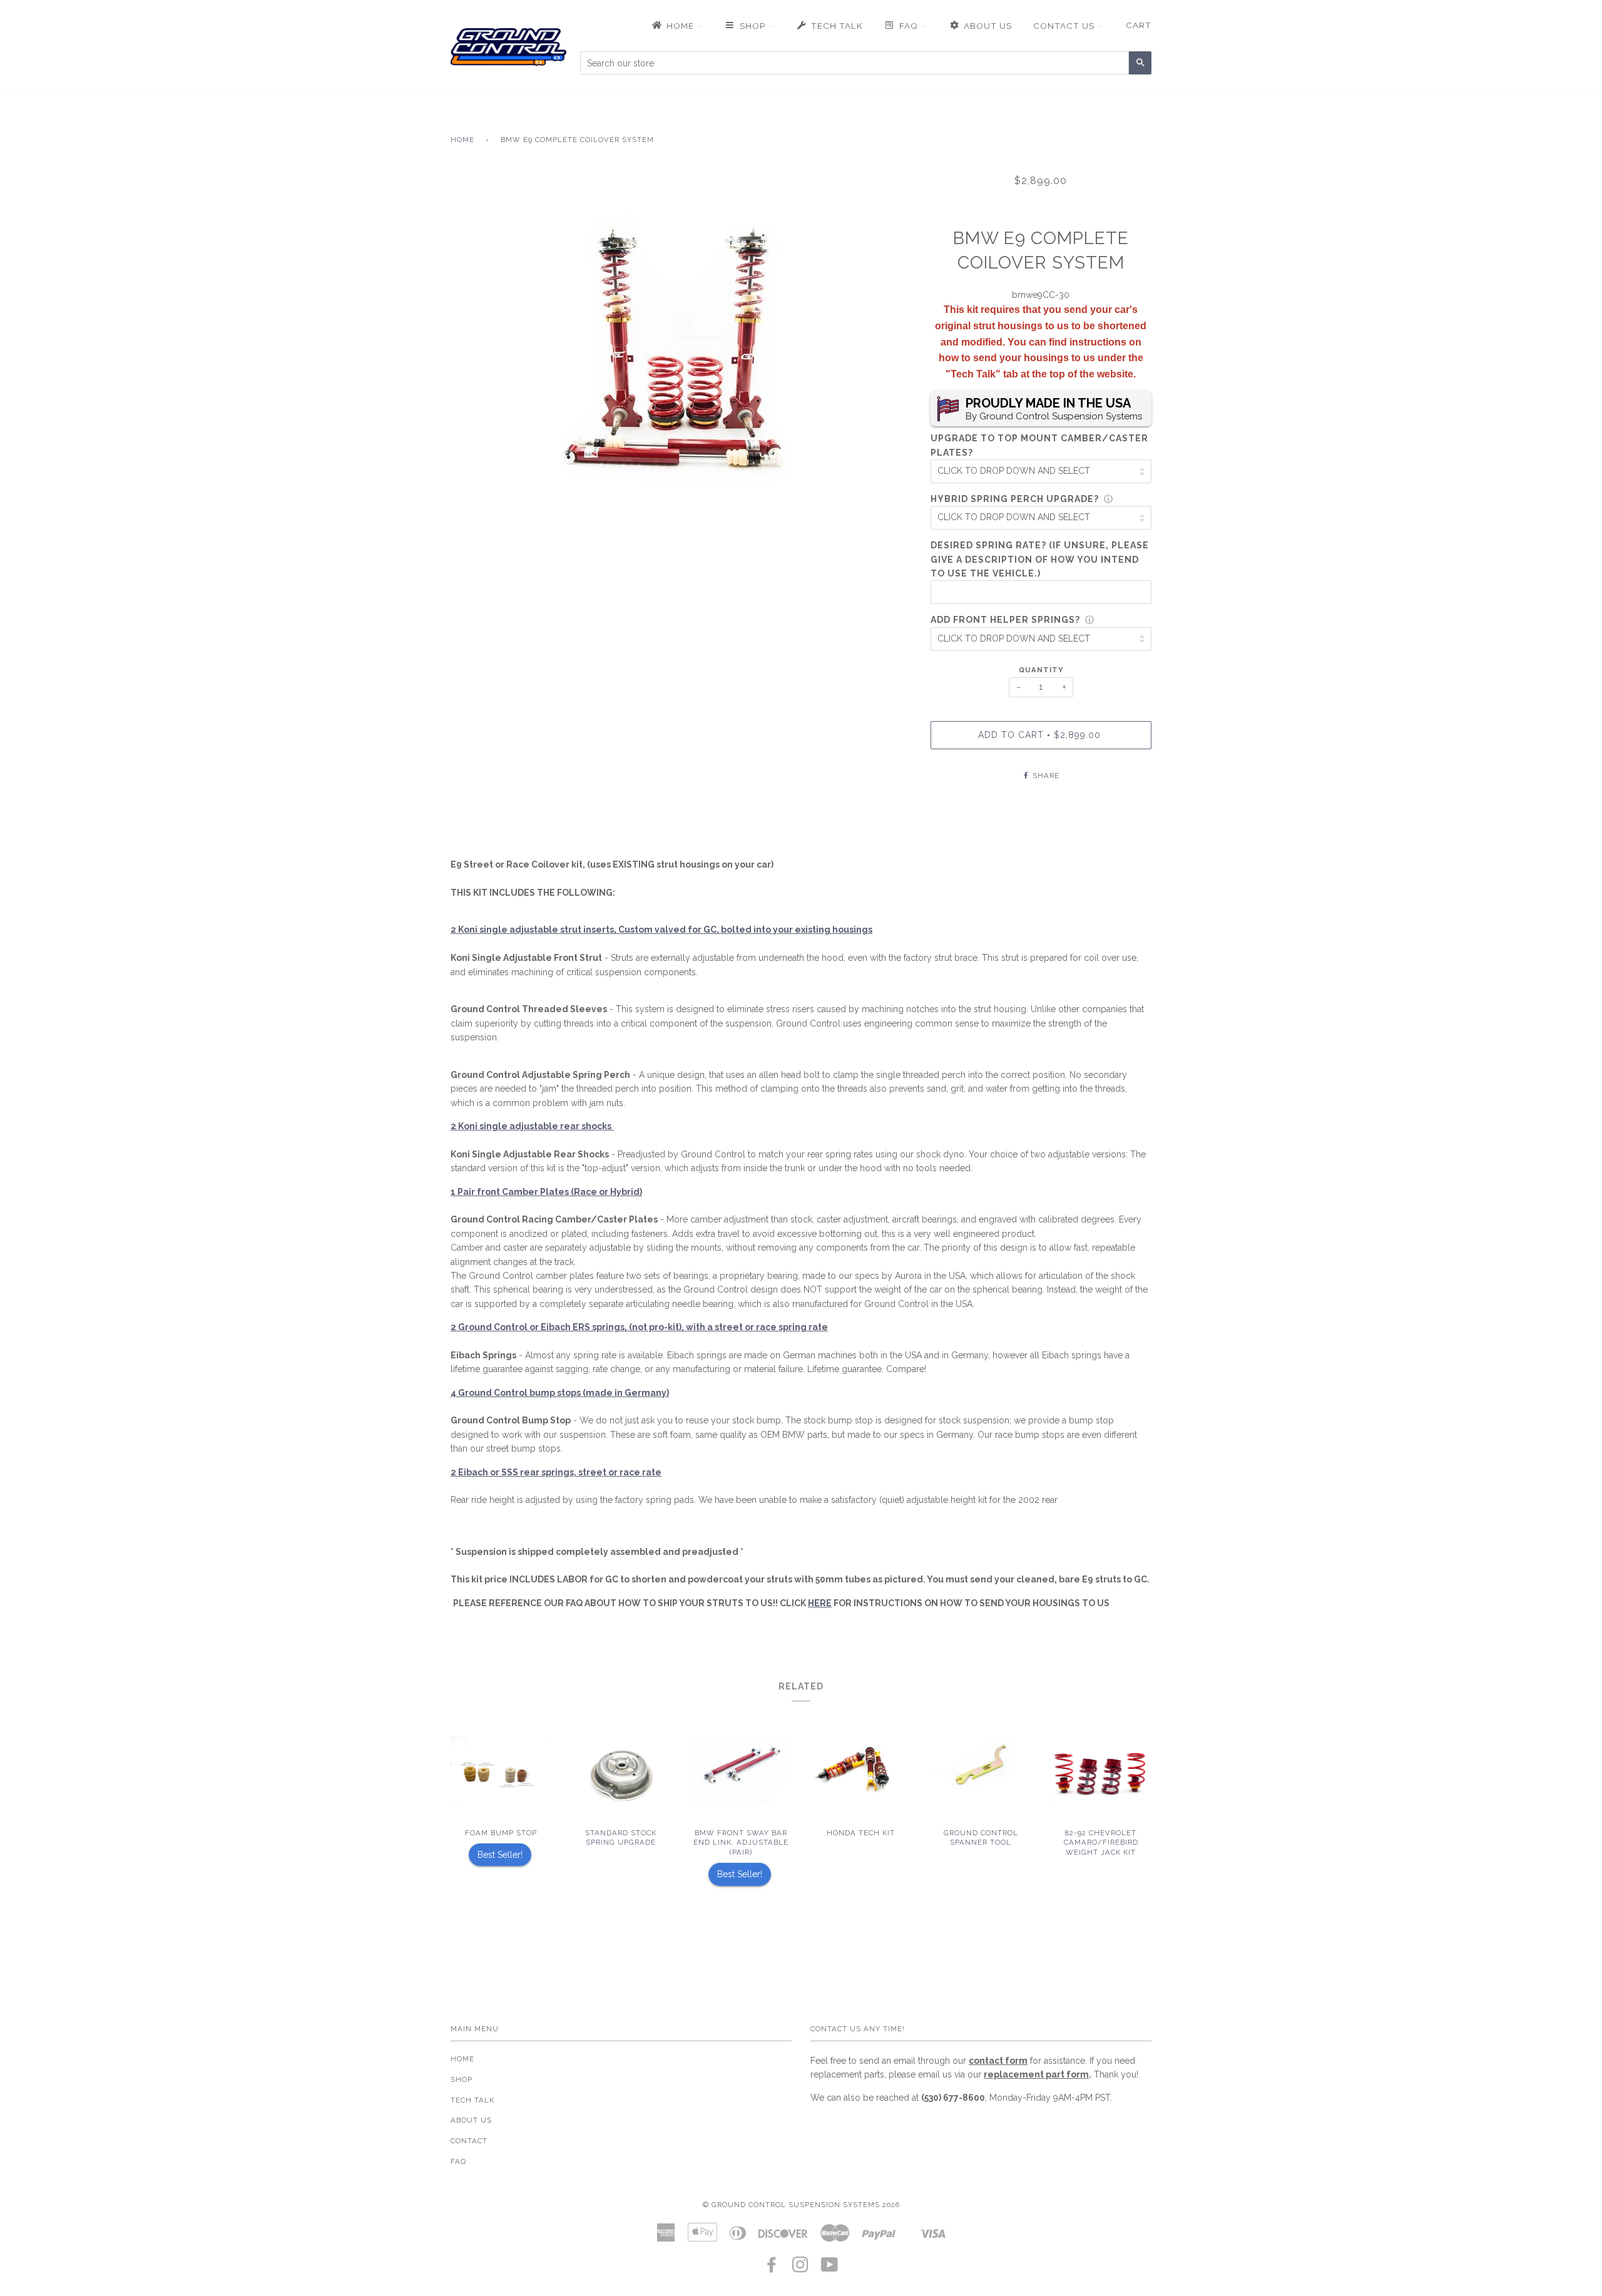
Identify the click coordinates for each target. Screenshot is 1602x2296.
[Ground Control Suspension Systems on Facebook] (772, 2268)
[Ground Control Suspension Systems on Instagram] (801, 2268)
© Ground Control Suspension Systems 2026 (801, 2205)
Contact (469, 2141)
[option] (681, 361)
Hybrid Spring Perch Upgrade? (1015, 499)
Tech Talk (472, 2100)
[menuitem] (676, 26)
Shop (462, 2079)
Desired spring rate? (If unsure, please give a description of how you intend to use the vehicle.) (1040, 559)
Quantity (1041, 670)
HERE (820, 1603)
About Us (471, 2120)
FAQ (458, 2161)
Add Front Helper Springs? (1005, 620)
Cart (1139, 25)
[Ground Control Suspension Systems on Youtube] (830, 2268)
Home (462, 140)
